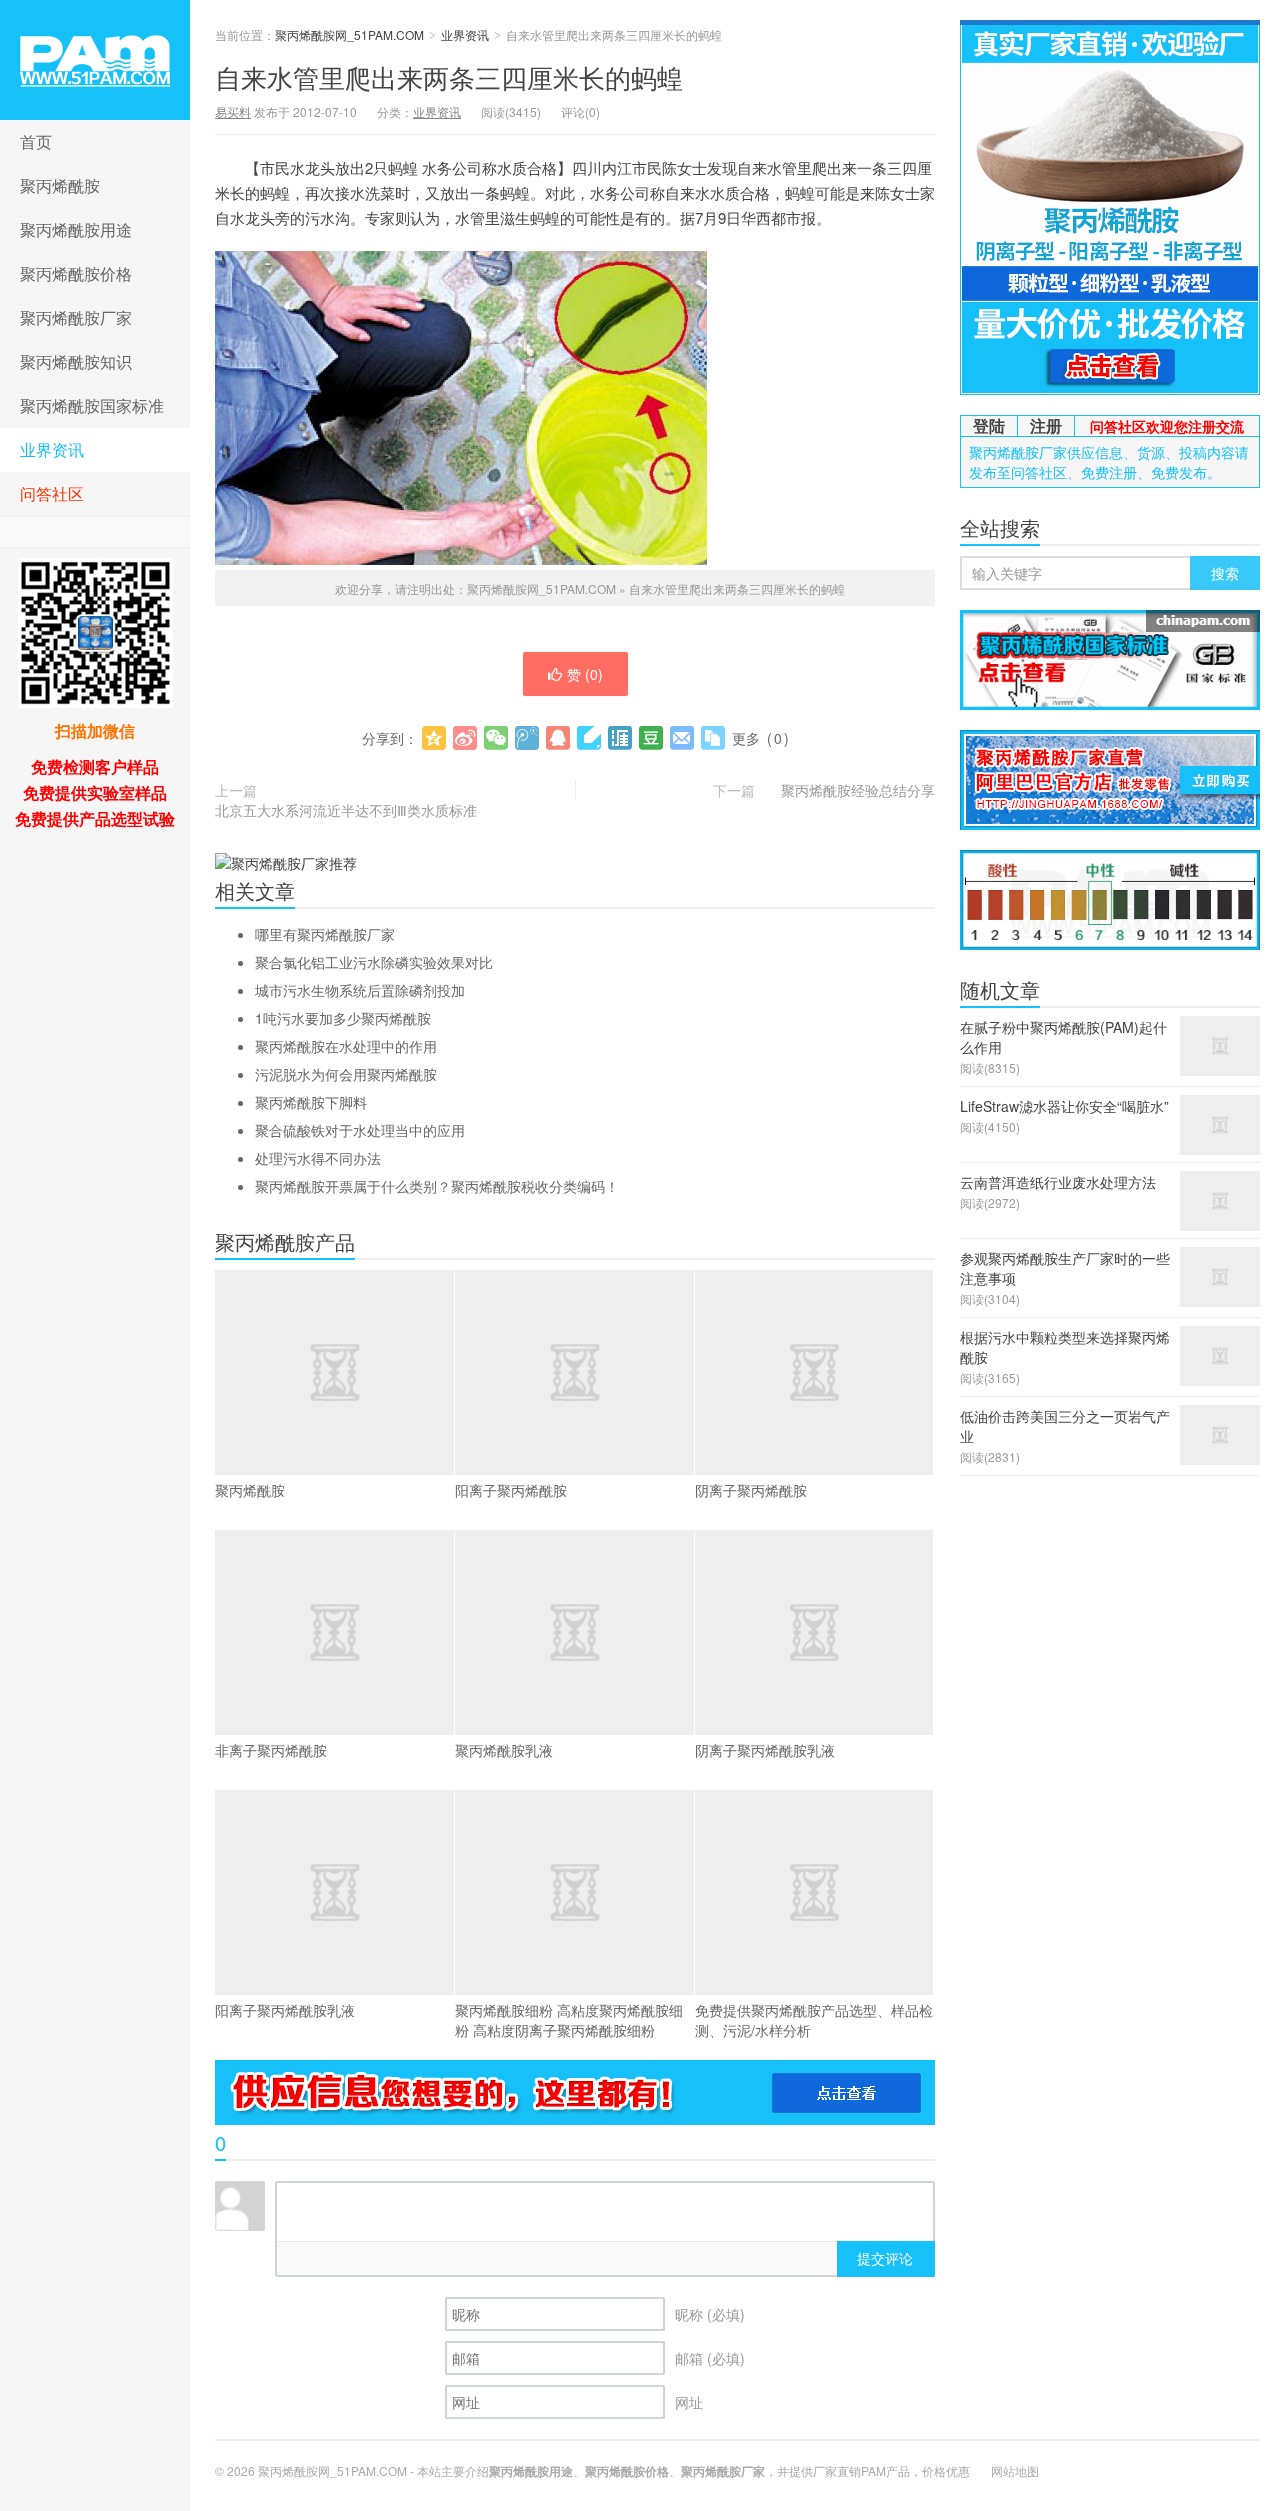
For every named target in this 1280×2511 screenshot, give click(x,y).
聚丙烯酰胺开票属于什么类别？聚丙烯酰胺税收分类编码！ (437, 1186)
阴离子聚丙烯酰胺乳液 (765, 1750)
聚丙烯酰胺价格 (76, 273)
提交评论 (885, 2258)
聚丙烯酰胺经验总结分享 (858, 790)
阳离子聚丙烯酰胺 (511, 1490)
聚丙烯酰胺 (60, 185)
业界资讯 (52, 449)
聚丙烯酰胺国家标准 (92, 405)
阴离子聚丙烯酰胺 (751, 1490)
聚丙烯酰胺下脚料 (311, 1102)
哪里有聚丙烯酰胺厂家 (325, 934)
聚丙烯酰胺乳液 (504, 1750)
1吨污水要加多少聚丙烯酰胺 (343, 1018)
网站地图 (1015, 2470)
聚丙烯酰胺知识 (76, 361)
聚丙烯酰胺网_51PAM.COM (95, 60)
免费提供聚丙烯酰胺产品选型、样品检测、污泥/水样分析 (814, 2020)
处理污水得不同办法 (318, 1158)
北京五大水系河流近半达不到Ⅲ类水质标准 (346, 810)
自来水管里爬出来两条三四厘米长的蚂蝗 (449, 76)
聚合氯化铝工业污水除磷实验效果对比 (374, 962)
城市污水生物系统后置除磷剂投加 (360, 990)
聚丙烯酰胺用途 (76, 229)
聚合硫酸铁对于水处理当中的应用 (360, 1130)
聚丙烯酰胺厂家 (76, 317)
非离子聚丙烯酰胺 (271, 1750)
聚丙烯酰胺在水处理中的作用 (346, 1046)
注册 (1046, 425)
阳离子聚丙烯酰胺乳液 (285, 2010)
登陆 (989, 425)
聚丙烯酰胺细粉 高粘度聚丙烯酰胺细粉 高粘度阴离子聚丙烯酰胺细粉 (569, 2020)
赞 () (585, 674)
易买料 (233, 111)
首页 (36, 141)
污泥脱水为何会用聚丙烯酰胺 (346, 1074)
